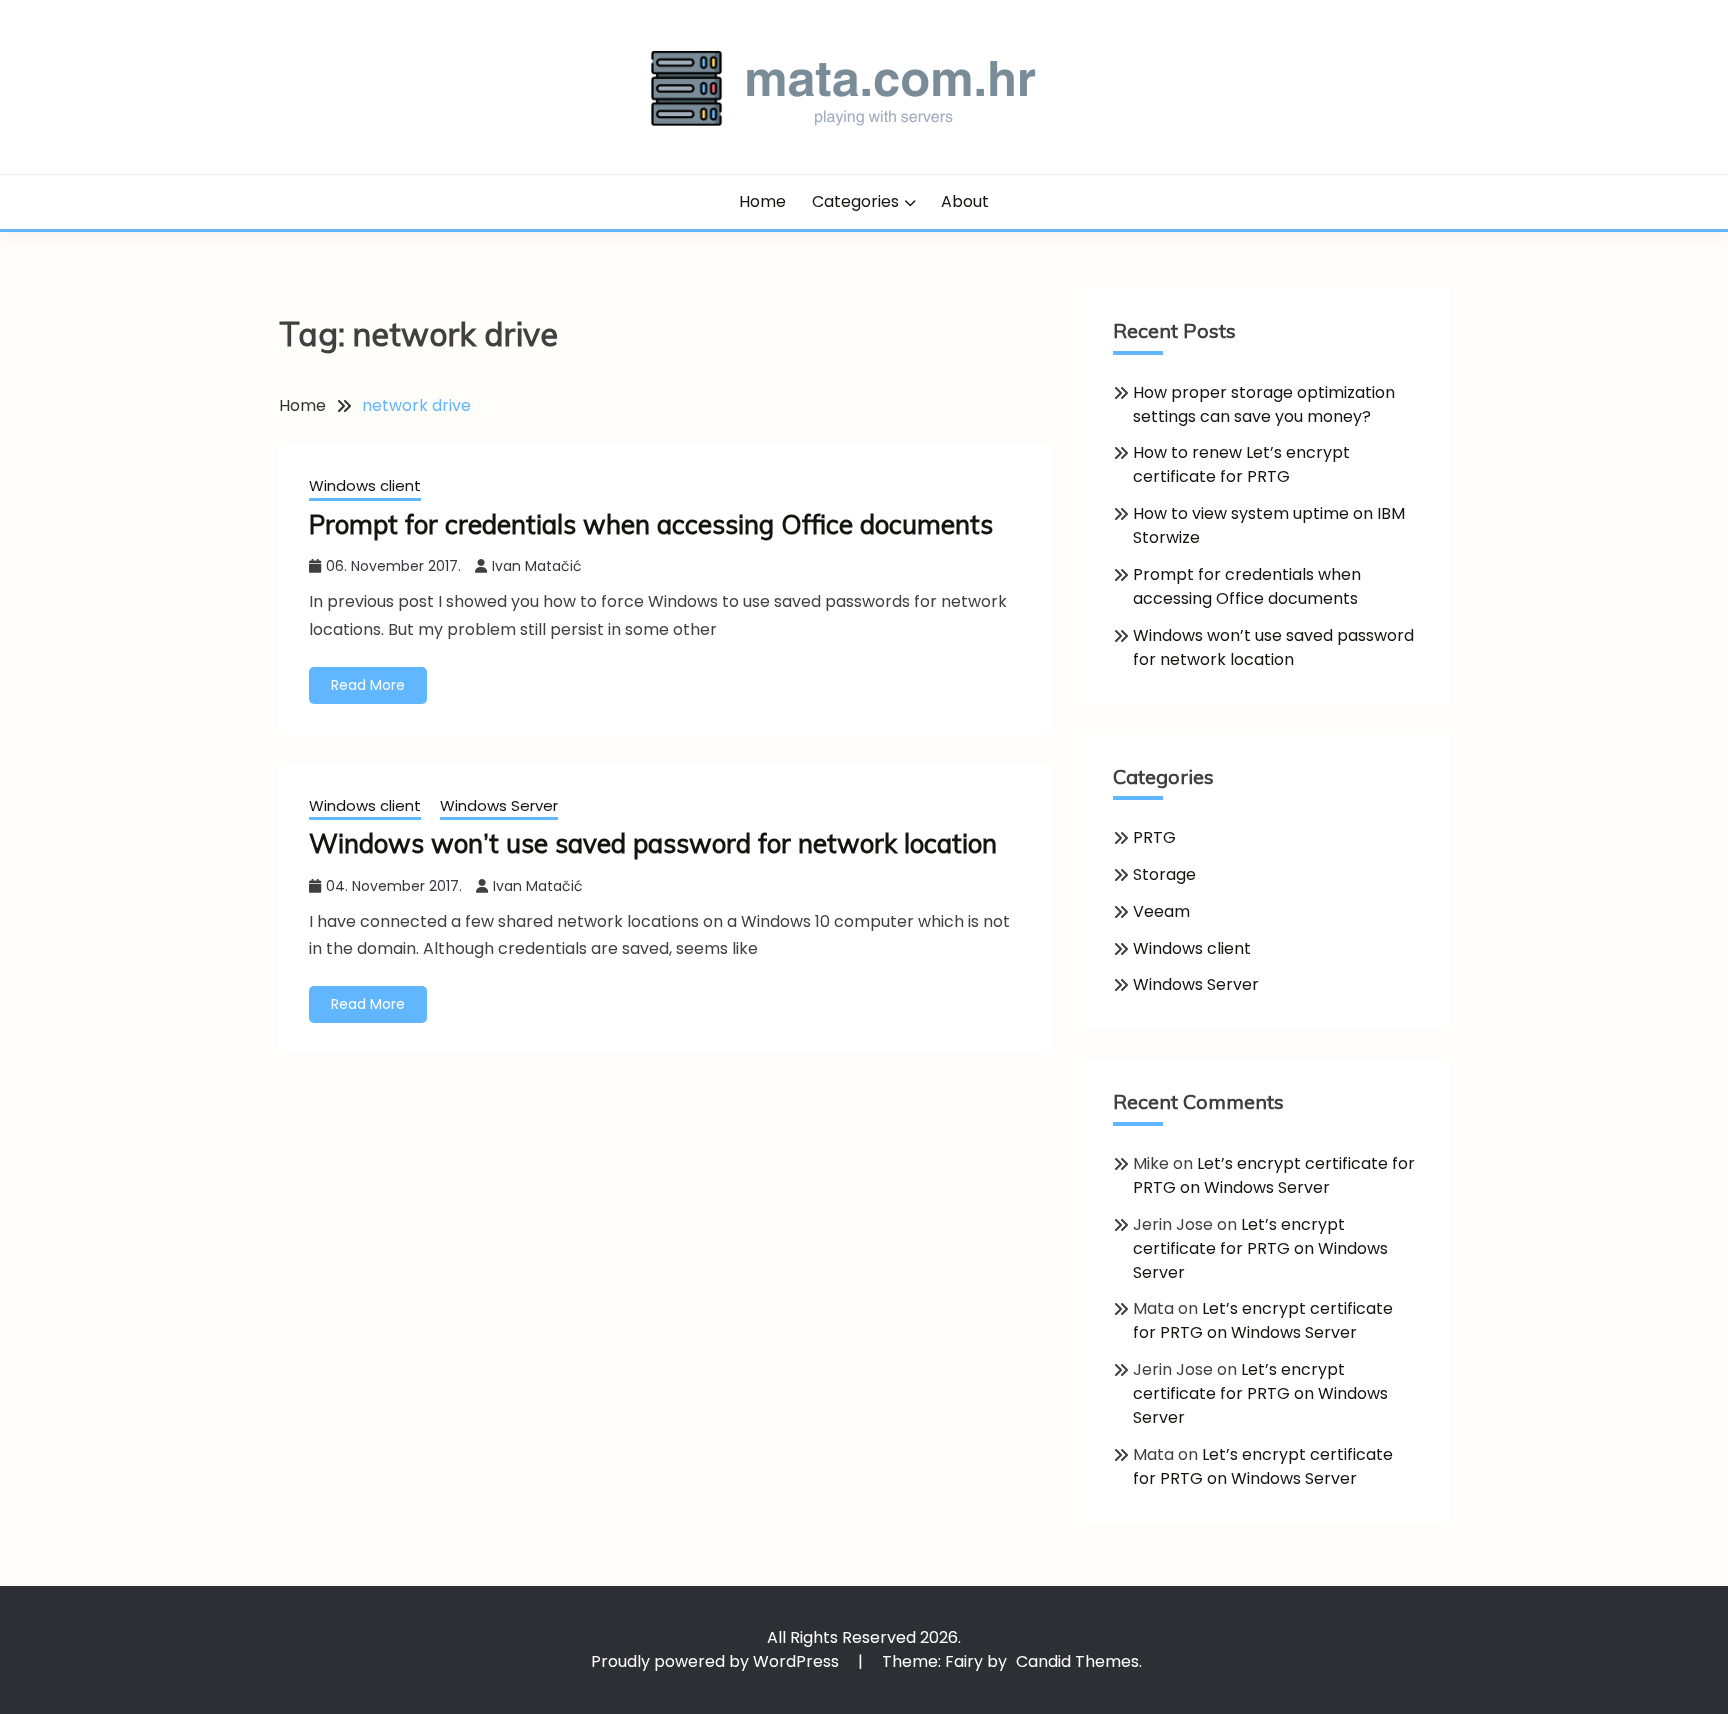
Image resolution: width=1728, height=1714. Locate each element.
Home (762, 201)
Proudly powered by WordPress (717, 1661)
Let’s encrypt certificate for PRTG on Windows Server (1274, 1175)
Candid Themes (1077, 1661)
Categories (855, 201)
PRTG (1154, 837)
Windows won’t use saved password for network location (653, 843)
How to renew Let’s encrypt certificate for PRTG (1241, 464)
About (965, 201)
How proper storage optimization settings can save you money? (1264, 404)
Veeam (1161, 911)
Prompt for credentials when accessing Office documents (651, 524)
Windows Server (499, 805)
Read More (368, 685)
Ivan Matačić (537, 566)
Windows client (365, 485)
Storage (1164, 874)
